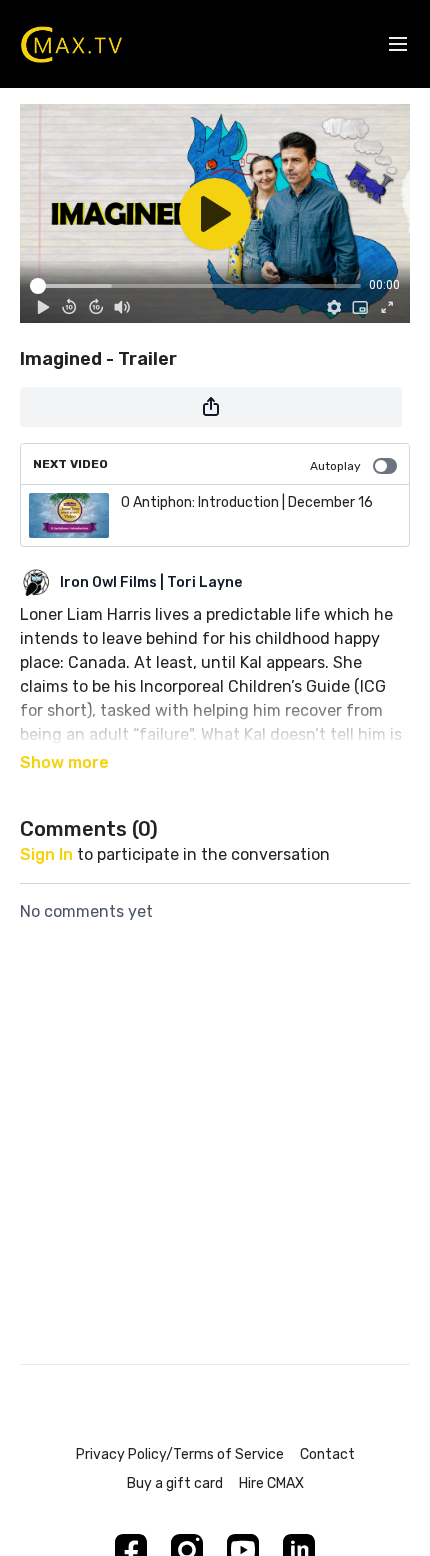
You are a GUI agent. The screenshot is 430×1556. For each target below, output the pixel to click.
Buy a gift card (175, 1483)
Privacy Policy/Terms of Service (180, 1454)
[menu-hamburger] (398, 44)
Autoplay (335, 466)
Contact (327, 1454)
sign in (46, 854)
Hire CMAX (271, 1483)
